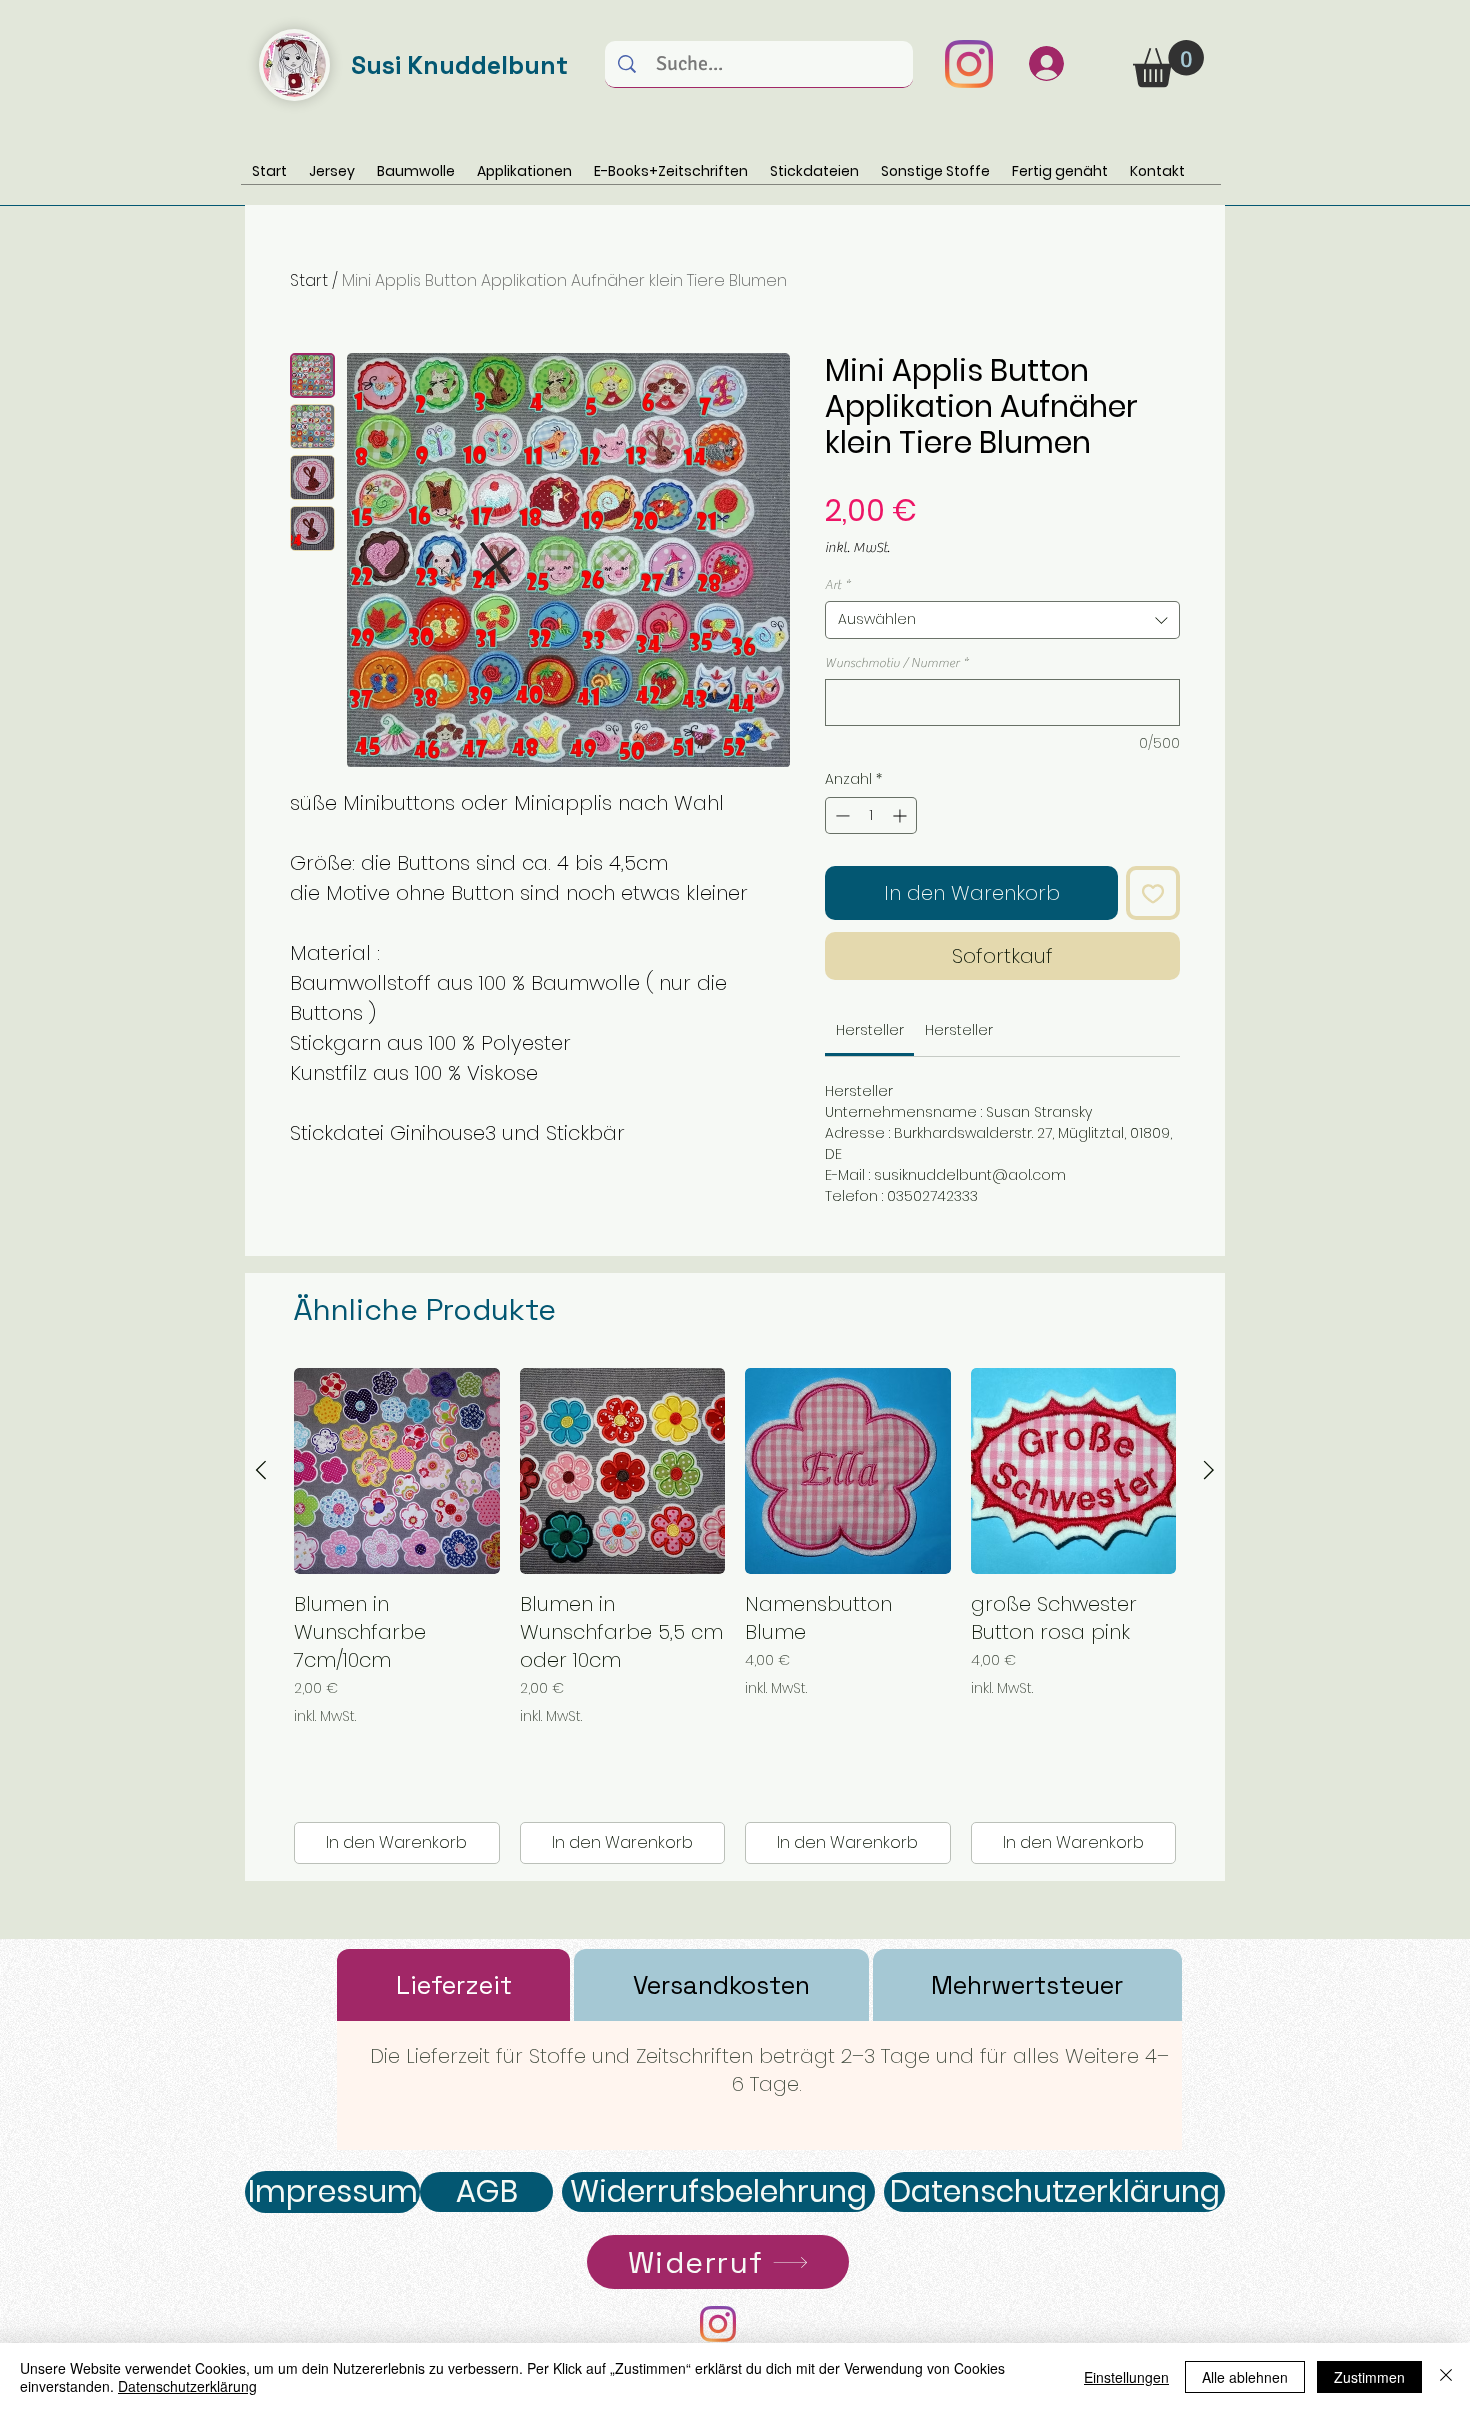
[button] (1168, 63)
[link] (870, 1030)
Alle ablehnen (1245, 2377)
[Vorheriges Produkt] (261, 1470)
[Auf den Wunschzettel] (1153, 893)
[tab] (453, 1985)
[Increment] (901, 815)
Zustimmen (1369, 2377)
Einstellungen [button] (1126, 2377)
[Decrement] (840, 815)
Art (837, 584)
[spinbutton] (871, 815)
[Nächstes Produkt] (1209, 1470)
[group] (735, 1616)
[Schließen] (1446, 2377)
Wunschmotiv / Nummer (896, 662)
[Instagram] (969, 64)
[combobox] (1002, 620)
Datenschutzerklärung (187, 2386)
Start (309, 280)
